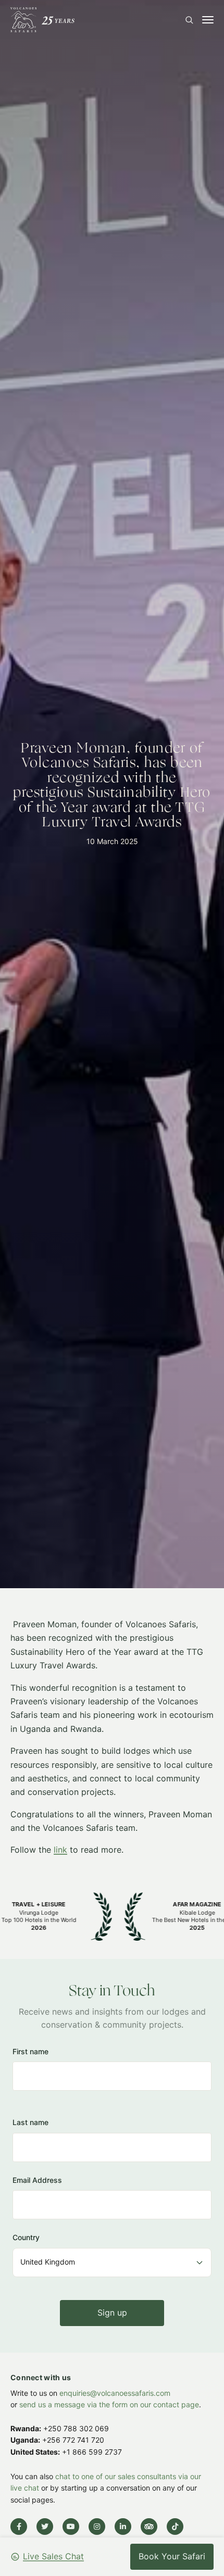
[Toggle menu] (208, 20)
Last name (30, 2122)
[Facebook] (19, 2527)
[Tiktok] (175, 2527)
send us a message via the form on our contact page (109, 2404)
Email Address (37, 2179)
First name (30, 2051)
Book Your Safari (172, 2556)
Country (26, 2237)
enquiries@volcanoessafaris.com (115, 2393)
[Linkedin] (123, 2527)
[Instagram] (97, 2527)
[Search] (189, 20)
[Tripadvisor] (149, 2527)
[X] (45, 2527)
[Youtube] (71, 2527)
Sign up (112, 2312)
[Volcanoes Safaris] (42, 20)
